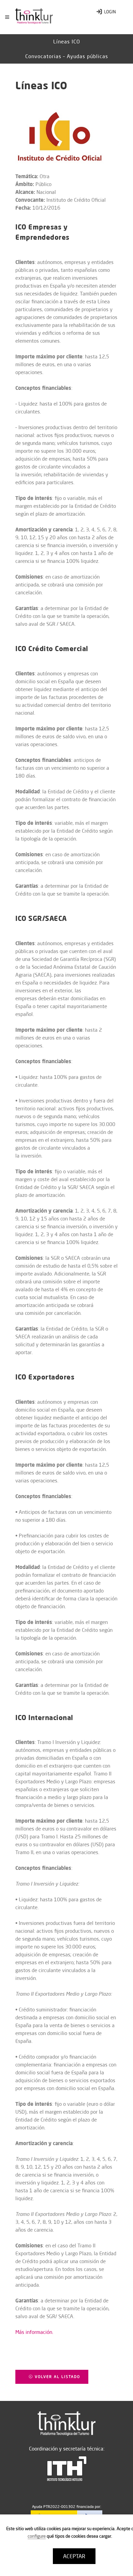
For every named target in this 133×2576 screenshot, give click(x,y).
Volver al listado (57, 2377)
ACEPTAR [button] (74, 2556)
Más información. (34, 2332)
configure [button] (37, 2536)
